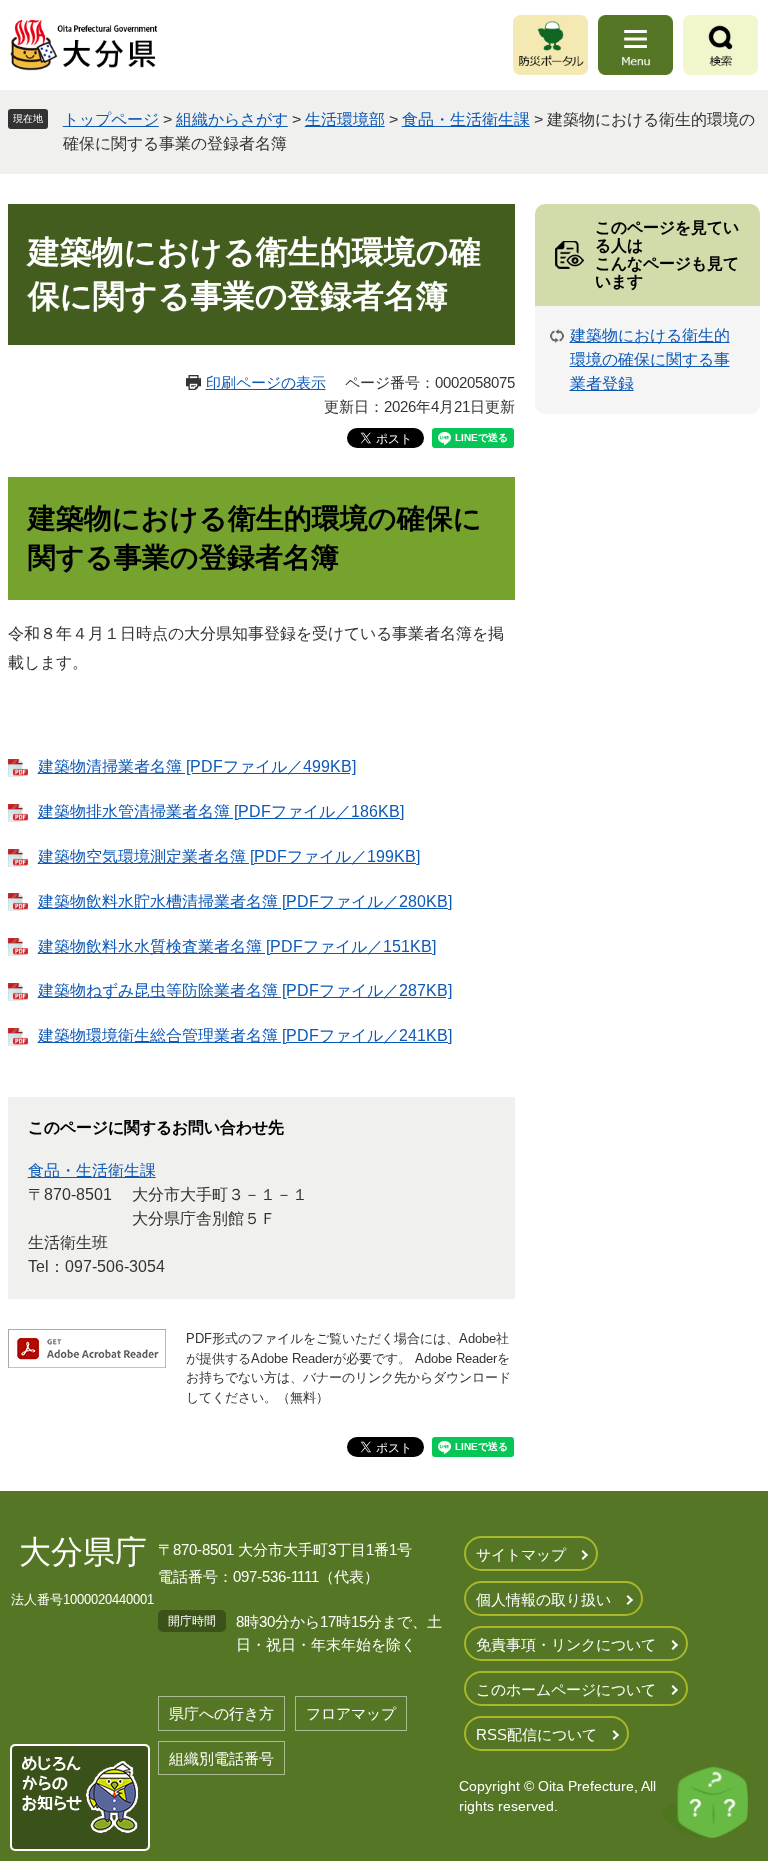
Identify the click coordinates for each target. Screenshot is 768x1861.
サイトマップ (521, 1554)
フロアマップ (351, 1713)
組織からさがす (232, 119)
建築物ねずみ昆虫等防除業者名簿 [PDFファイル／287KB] (245, 990)
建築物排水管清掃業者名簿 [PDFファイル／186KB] (221, 811)
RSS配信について (536, 1734)
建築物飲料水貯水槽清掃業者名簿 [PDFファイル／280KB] (245, 901)
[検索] (720, 45)
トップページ (111, 119)
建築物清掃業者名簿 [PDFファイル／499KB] (197, 766)
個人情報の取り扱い (543, 1599)
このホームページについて (566, 1689)
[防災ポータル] (550, 45)
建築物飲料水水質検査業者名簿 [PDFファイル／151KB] (237, 946)
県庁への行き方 (221, 1713)
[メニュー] (635, 45)
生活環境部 (345, 119)
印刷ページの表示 (266, 382)
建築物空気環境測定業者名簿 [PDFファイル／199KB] (229, 856)
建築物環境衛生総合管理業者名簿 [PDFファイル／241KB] (245, 1035)
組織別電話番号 (221, 1758)
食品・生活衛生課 (466, 119)
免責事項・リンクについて (566, 1644)
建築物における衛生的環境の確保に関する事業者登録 (650, 359)
